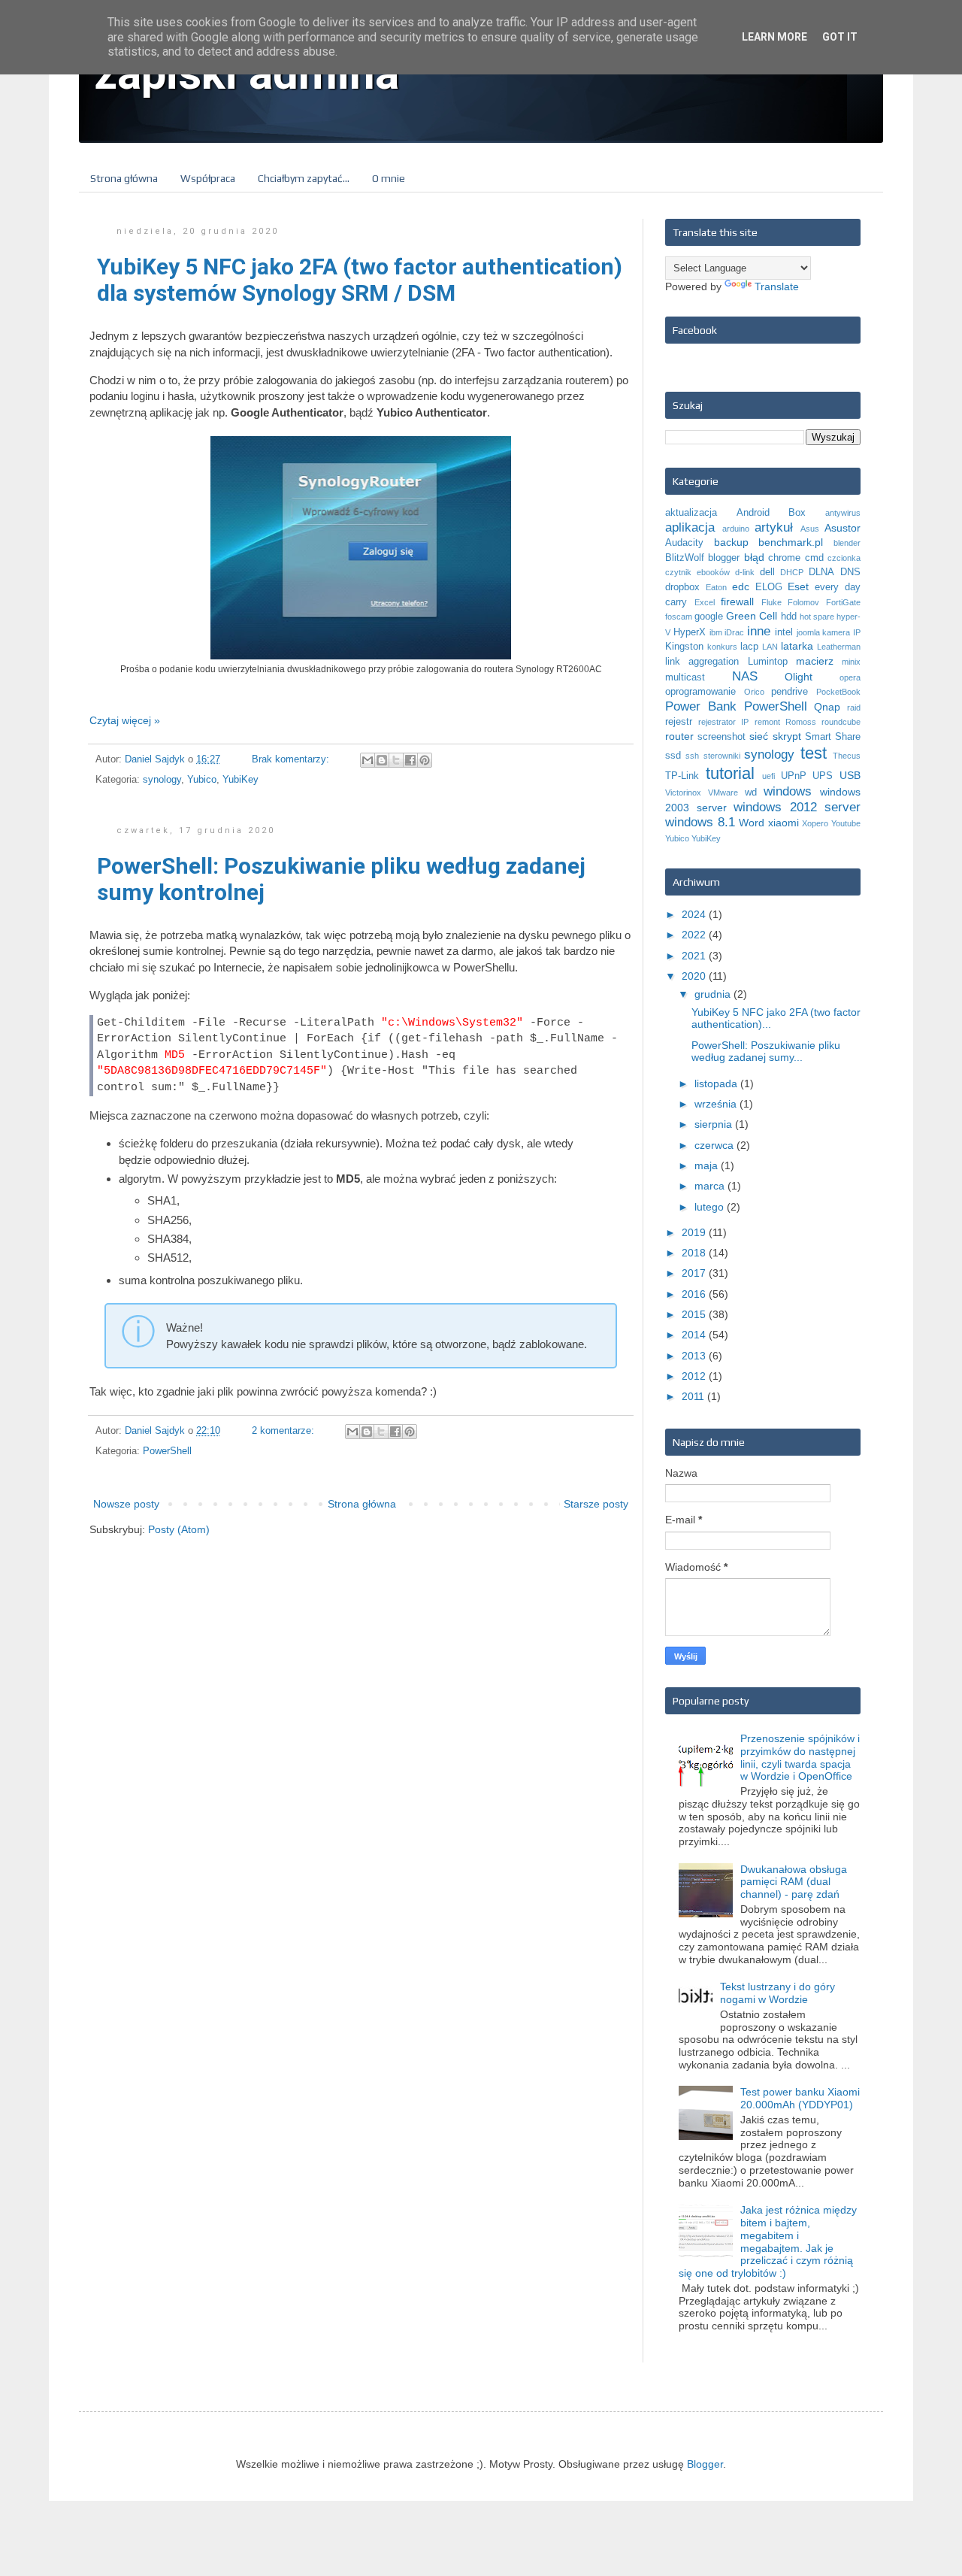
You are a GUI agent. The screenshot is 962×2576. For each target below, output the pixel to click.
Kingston (684, 647)
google (709, 617)
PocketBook (838, 692)
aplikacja (690, 527)
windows (788, 791)
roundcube (841, 722)
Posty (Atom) (179, 1529)
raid (854, 708)
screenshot (721, 737)
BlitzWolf (685, 558)
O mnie (389, 178)
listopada (717, 1083)
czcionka (844, 558)
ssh (692, 756)
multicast (685, 677)
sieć (759, 736)
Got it (840, 37)
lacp (749, 647)
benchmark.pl (791, 542)
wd (751, 792)
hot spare (817, 617)
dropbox (682, 587)
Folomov (803, 602)
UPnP (794, 776)
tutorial (730, 773)
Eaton (716, 587)
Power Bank (701, 706)
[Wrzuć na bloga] (382, 760)
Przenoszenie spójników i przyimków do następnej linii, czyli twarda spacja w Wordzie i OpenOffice (800, 1757)
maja (708, 1165)
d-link (745, 572)
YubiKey (240, 780)
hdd (789, 617)
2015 (695, 1314)
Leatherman (839, 647)
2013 (695, 1356)
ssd (673, 756)
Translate (777, 286)
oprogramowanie (700, 692)
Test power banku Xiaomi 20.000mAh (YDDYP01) (800, 2098)
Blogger (705, 2464)
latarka (797, 646)
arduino (736, 529)
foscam (679, 617)
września (717, 1104)
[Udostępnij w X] (396, 760)
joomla (808, 632)
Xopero (815, 823)
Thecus (847, 756)
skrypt (787, 736)
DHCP (792, 572)
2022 (695, 935)
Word (752, 823)
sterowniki (722, 756)
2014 (695, 1335)
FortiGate (843, 602)
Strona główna (124, 178)
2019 (695, 1232)
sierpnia (715, 1124)
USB (850, 775)
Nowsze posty (126, 1504)
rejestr (679, 722)
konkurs (722, 647)
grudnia (714, 994)
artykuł (774, 527)
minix (851, 662)
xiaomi (784, 823)
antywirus (843, 513)
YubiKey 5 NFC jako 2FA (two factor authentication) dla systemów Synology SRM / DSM (360, 280)
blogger (724, 558)
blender (847, 543)
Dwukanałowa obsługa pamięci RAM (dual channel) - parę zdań (794, 1882)
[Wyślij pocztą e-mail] (368, 760)
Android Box (771, 513)
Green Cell (752, 616)
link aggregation (702, 662)
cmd (814, 558)
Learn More (774, 37)
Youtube (846, 823)
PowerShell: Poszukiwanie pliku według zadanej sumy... (766, 1052)
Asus (810, 529)
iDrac (734, 632)
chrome (784, 558)
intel (784, 632)
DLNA (821, 572)
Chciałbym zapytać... (304, 178)
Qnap (827, 707)
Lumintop (768, 662)
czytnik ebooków (697, 572)
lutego (711, 1207)
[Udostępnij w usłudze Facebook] (410, 760)
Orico (754, 692)
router (679, 736)
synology (162, 780)
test (814, 753)
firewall (737, 602)
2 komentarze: (284, 1431)
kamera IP (841, 632)
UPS (823, 776)
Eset (798, 586)
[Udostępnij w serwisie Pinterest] (425, 760)
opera (850, 677)
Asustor (843, 528)
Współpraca (208, 178)
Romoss (801, 722)
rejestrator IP (723, 722)
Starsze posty (596, 1504)
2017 (695, 1273)
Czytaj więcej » (125, 720)
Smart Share (833, 737)
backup (731, 542)
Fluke (771, 602)
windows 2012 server (797, 807)
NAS (745, 676)
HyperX (690, 632)
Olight (799, 677)
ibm (716, 632)
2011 (694, 1396)
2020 (695, 976)
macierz (815, 661)
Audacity (684, 543)
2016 (695, 1294)
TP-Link (682, 776)
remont (767, 722)
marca (711, 1186)
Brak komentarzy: (292, 759)
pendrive (790, 692)
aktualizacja (691, 513)
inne (759, 631)
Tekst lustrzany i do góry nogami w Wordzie (777, 1993)
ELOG (769, 587)
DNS (850, 572)
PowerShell (167, 1451)
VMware (723, 792)
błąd (754, 557)
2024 (695, 914)
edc (741, 586)
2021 (695, 956)
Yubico (202, 780)
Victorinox (683, 792)
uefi (768, 776)
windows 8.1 (700, 822)
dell (767, 572)
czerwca (715, 1145)
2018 (695, 1253)
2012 (695, 1376)
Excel (705, 602)
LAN (770, 647)
